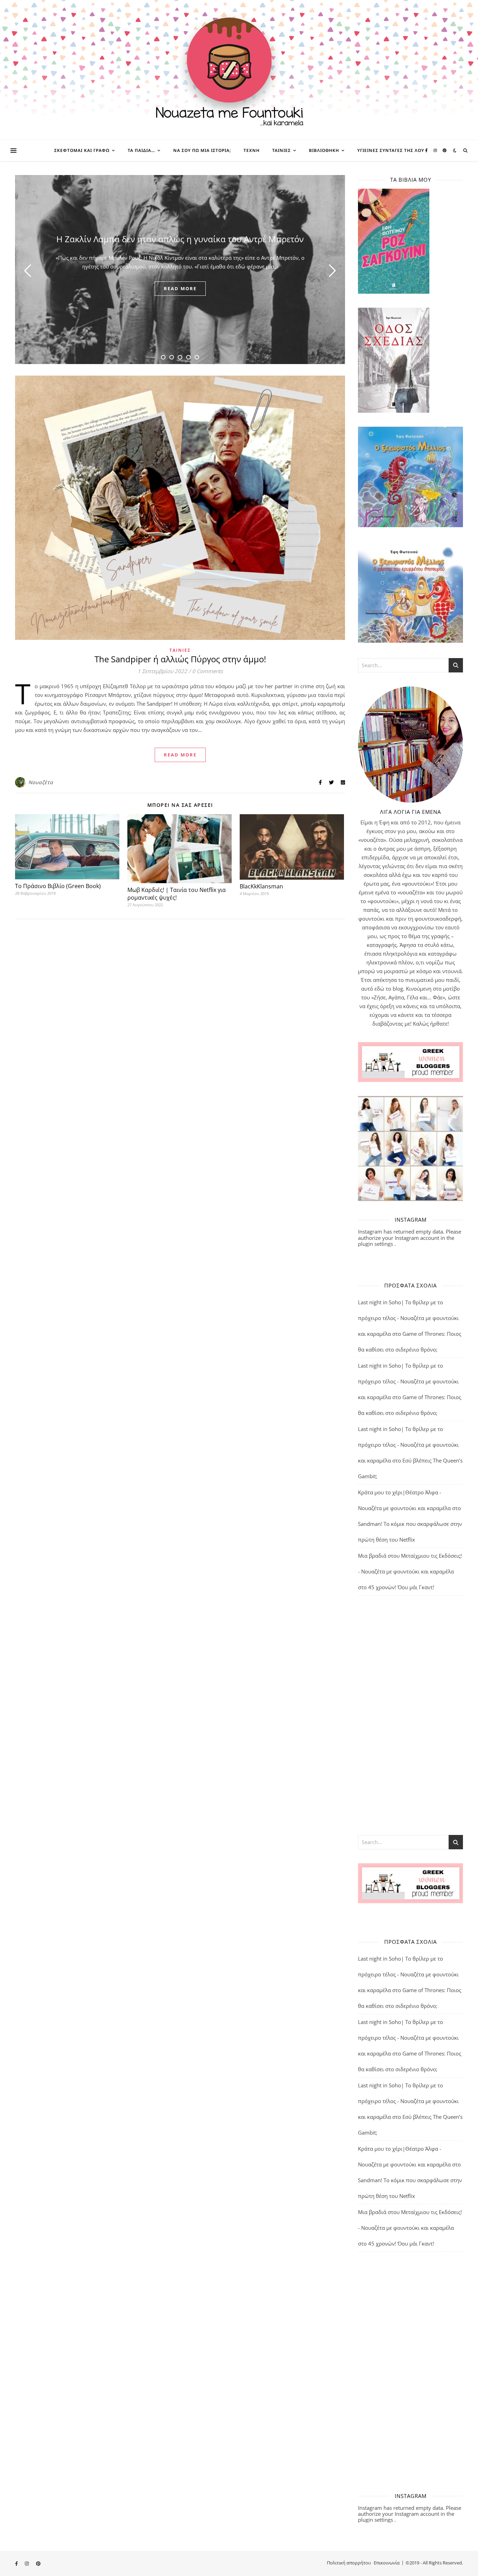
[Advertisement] (410, 1715)
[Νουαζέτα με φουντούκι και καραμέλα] (239, 70)
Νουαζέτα (41, 782)
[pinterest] (445, 150)
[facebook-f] (427, 150)
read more (180, 288)
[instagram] (436, 150)
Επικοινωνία (387, 2563)
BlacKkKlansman (261, 886)
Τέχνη (252, 150)
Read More (180, 755)
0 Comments (208, 671)
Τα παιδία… (141, 150)
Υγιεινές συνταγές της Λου (391, 150)
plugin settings (376, 1244)
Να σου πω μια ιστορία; (202, 150)
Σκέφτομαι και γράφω (82, 150)
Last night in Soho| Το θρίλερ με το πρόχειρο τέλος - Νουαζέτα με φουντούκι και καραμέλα (408, 1318)
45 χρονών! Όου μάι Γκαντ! (401, 1587)
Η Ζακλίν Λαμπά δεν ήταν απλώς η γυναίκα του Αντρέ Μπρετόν (180, 239)
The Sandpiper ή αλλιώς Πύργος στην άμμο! (180, 659)
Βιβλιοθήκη (324, 150)
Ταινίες (282, 150)
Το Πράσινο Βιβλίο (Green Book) (58, 886)
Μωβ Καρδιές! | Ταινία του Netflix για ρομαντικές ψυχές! (177, 894)
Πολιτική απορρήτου (349, 2563)
